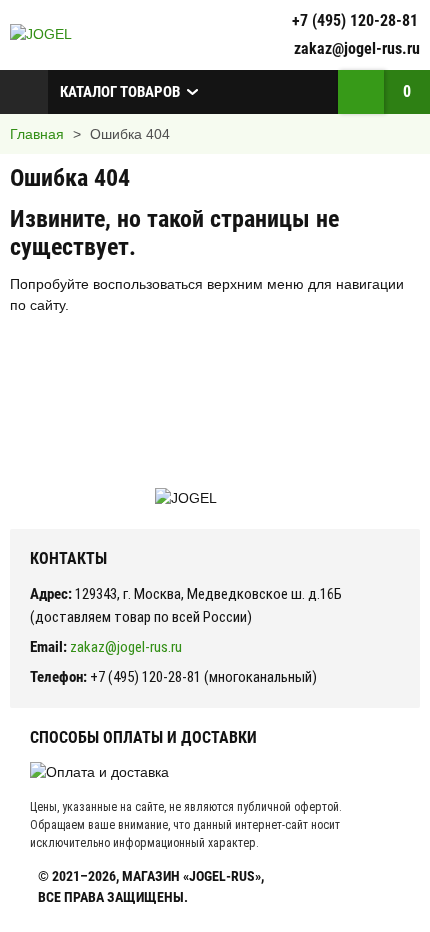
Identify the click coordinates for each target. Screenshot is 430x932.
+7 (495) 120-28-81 (355, 20)
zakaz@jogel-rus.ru (357, 48)
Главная (37, 134)
